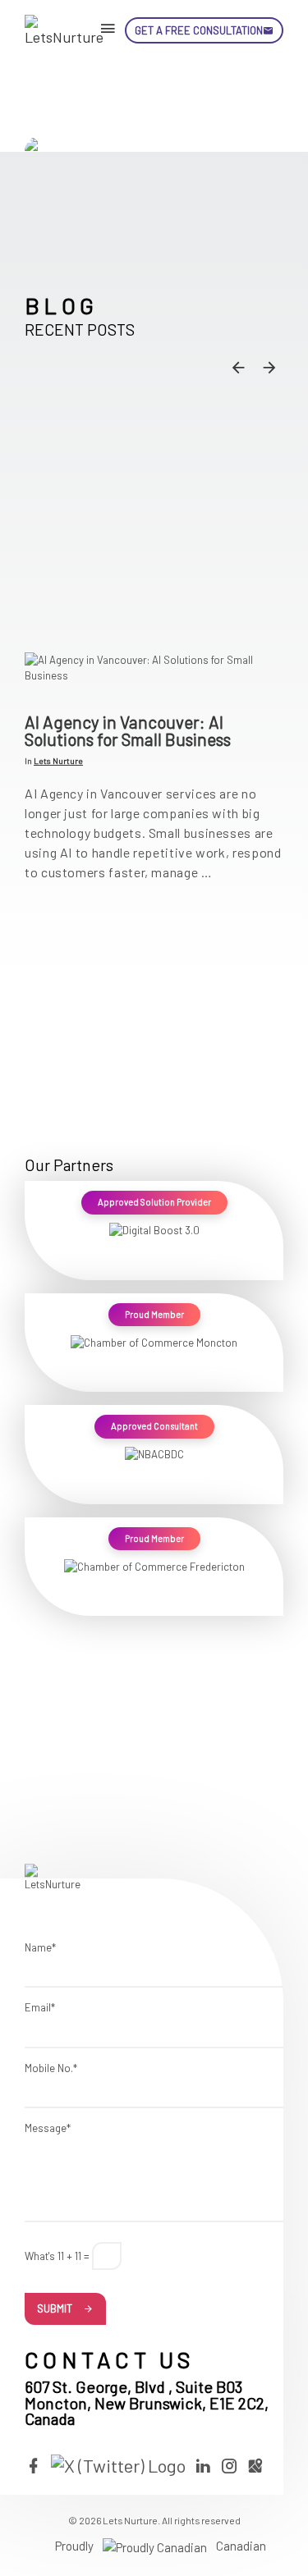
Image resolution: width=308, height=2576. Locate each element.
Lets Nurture (58, 761)
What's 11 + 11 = (57, 2256)
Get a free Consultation (199, 30)
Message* (48, 2128)
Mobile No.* (51, 2068)
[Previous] (238, 367)
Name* (40, 1947)
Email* (40, 2007)
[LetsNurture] (66, 30)
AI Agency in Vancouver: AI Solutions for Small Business (128, 730)
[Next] (269, 367)
